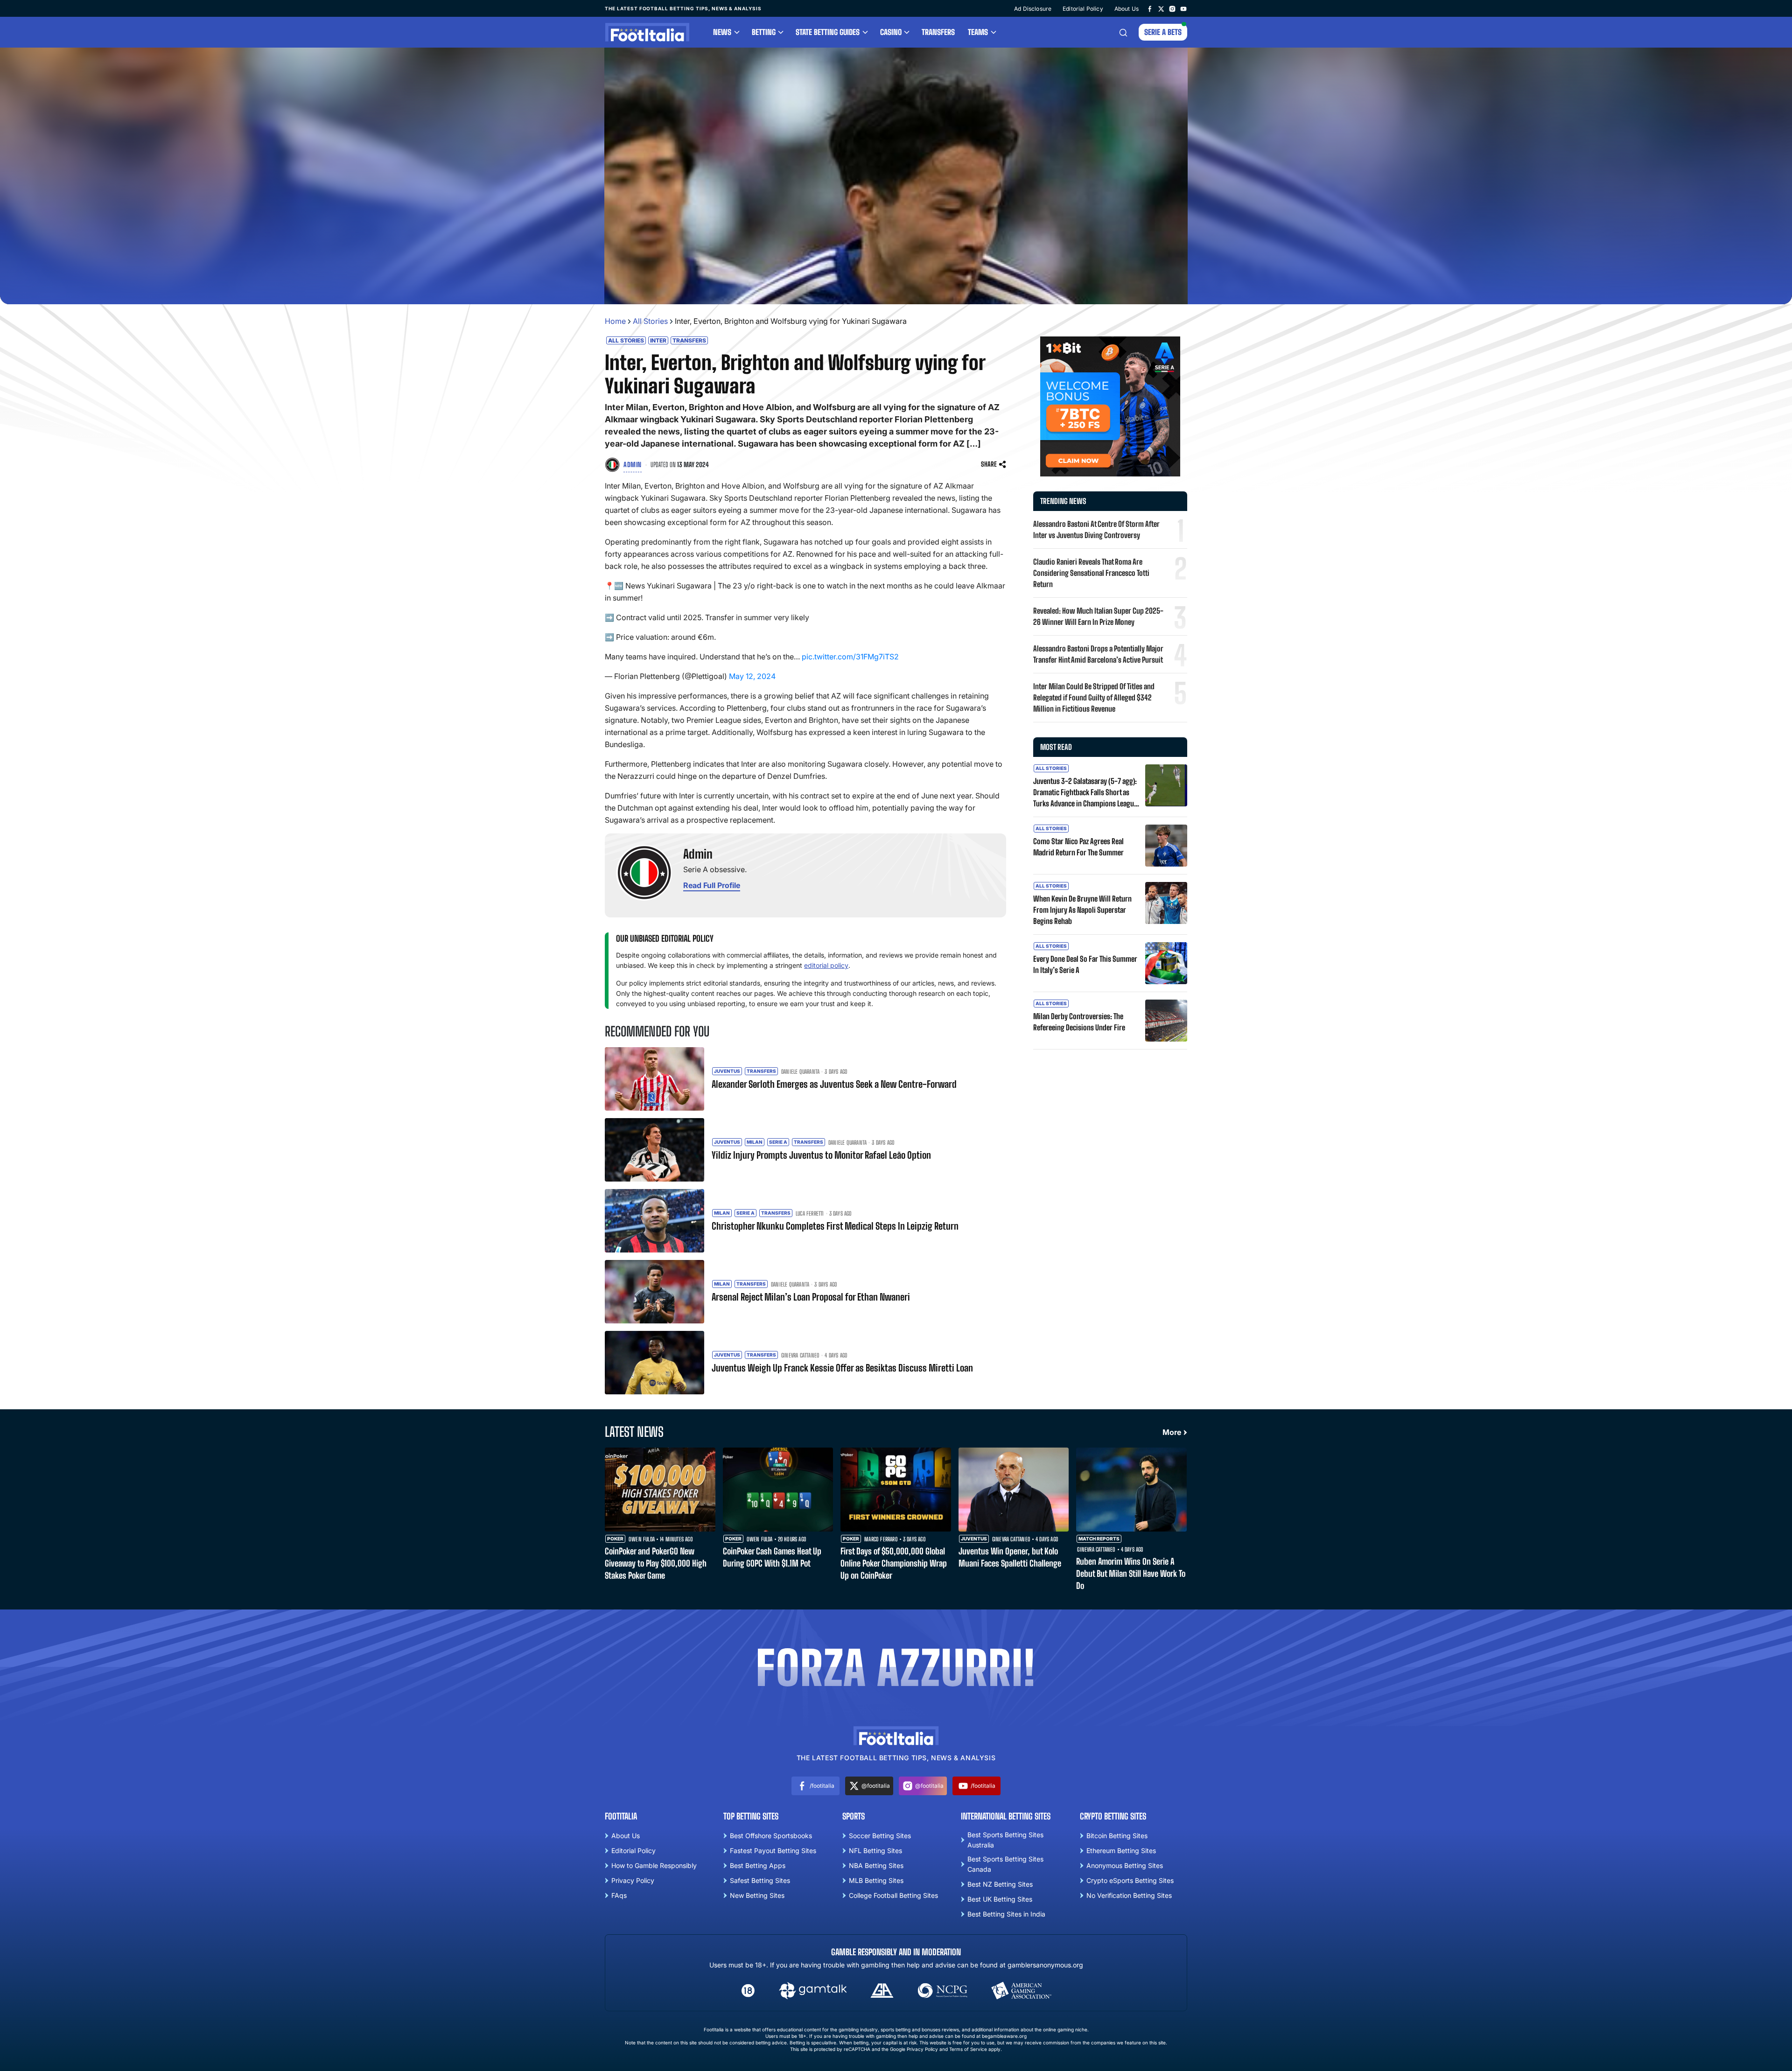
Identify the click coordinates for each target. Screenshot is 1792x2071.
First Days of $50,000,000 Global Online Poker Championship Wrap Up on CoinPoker (894, 1563)
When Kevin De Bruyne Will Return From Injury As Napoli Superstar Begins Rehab (1082, 910)
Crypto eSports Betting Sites (1130, 1880)
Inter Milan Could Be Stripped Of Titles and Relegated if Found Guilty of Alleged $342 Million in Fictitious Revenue (1094, 697)
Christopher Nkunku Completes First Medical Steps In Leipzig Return (835, 1226)
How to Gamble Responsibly (654, 1865)
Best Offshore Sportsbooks (771, 1836)
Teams (978, 32)
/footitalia (822, 1786)
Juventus (727, 1071)
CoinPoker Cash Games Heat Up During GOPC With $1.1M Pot (772, 1557)
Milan (755, 1142)
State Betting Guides (828, 32)
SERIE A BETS (1163, 32)
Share (989, 464)
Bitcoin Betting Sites (1117, 1836)
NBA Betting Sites (876, 1865)
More (1172, 1432)
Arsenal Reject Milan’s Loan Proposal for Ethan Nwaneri (811, 1297)
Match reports (1099, 1539)
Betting (764, 32)
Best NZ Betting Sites (1000, 1884)
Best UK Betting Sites (1000, 1899)
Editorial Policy (1083, 9)
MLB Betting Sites (876, 1880)
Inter (658, 340)
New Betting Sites (757, 1895)
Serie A (778, 1142)
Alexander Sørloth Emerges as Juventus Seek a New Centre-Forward (834, 1084)
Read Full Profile (712, 885)
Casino (891, 32)
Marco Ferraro (881, 1539)
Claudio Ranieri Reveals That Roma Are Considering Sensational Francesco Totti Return (1091, 573)
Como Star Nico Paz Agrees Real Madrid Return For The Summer (1078, 847)
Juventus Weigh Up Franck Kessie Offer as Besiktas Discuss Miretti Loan (842, 1368)
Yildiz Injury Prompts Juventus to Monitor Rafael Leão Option (821, 1155)
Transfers (938, 32)
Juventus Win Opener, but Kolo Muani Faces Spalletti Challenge (1010, 1557)
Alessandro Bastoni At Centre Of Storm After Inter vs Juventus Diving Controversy (1096, 529)
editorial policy (826, 965)
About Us (1127, 9)
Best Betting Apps (758, 1865)
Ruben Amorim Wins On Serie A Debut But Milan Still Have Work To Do (1131, 1574)
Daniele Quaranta (800, 1072)
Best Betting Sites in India (1006, 1914)
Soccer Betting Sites (880, 1836)
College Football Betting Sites (893, 1895)
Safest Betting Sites (760, 1880)
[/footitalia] (1150, 8)
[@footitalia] (1161, 8)
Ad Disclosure (1033, 9)
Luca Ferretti (810, 1214)
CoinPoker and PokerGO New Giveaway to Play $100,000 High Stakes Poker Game (656, 1563)
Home (615, 321)
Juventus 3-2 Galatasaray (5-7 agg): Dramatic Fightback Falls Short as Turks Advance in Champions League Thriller (1085, 793)
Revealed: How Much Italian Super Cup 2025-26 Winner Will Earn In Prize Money (1098, 616)
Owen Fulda (642, 1539)
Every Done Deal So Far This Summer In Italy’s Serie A (1085, 964)
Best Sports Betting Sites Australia (1005, 1840)
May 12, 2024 (752, 676)
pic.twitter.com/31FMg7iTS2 (850, 657)
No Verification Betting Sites (1129, 1895)
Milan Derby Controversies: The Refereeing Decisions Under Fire (1079, 1022)
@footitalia (876, 1786)
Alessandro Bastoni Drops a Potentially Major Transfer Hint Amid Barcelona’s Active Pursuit (1098, 654)
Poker (615, 1539)
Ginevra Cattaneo (800, 1356)
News (722, 32)
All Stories (650, 321)
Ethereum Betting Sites (1121, 1851)
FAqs (619, 1895)
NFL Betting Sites (875, 1851)
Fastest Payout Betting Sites (773, 1851)
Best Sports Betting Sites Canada (1005, 1864)
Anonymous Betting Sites (1125, 1865)
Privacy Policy (633, 1880)
